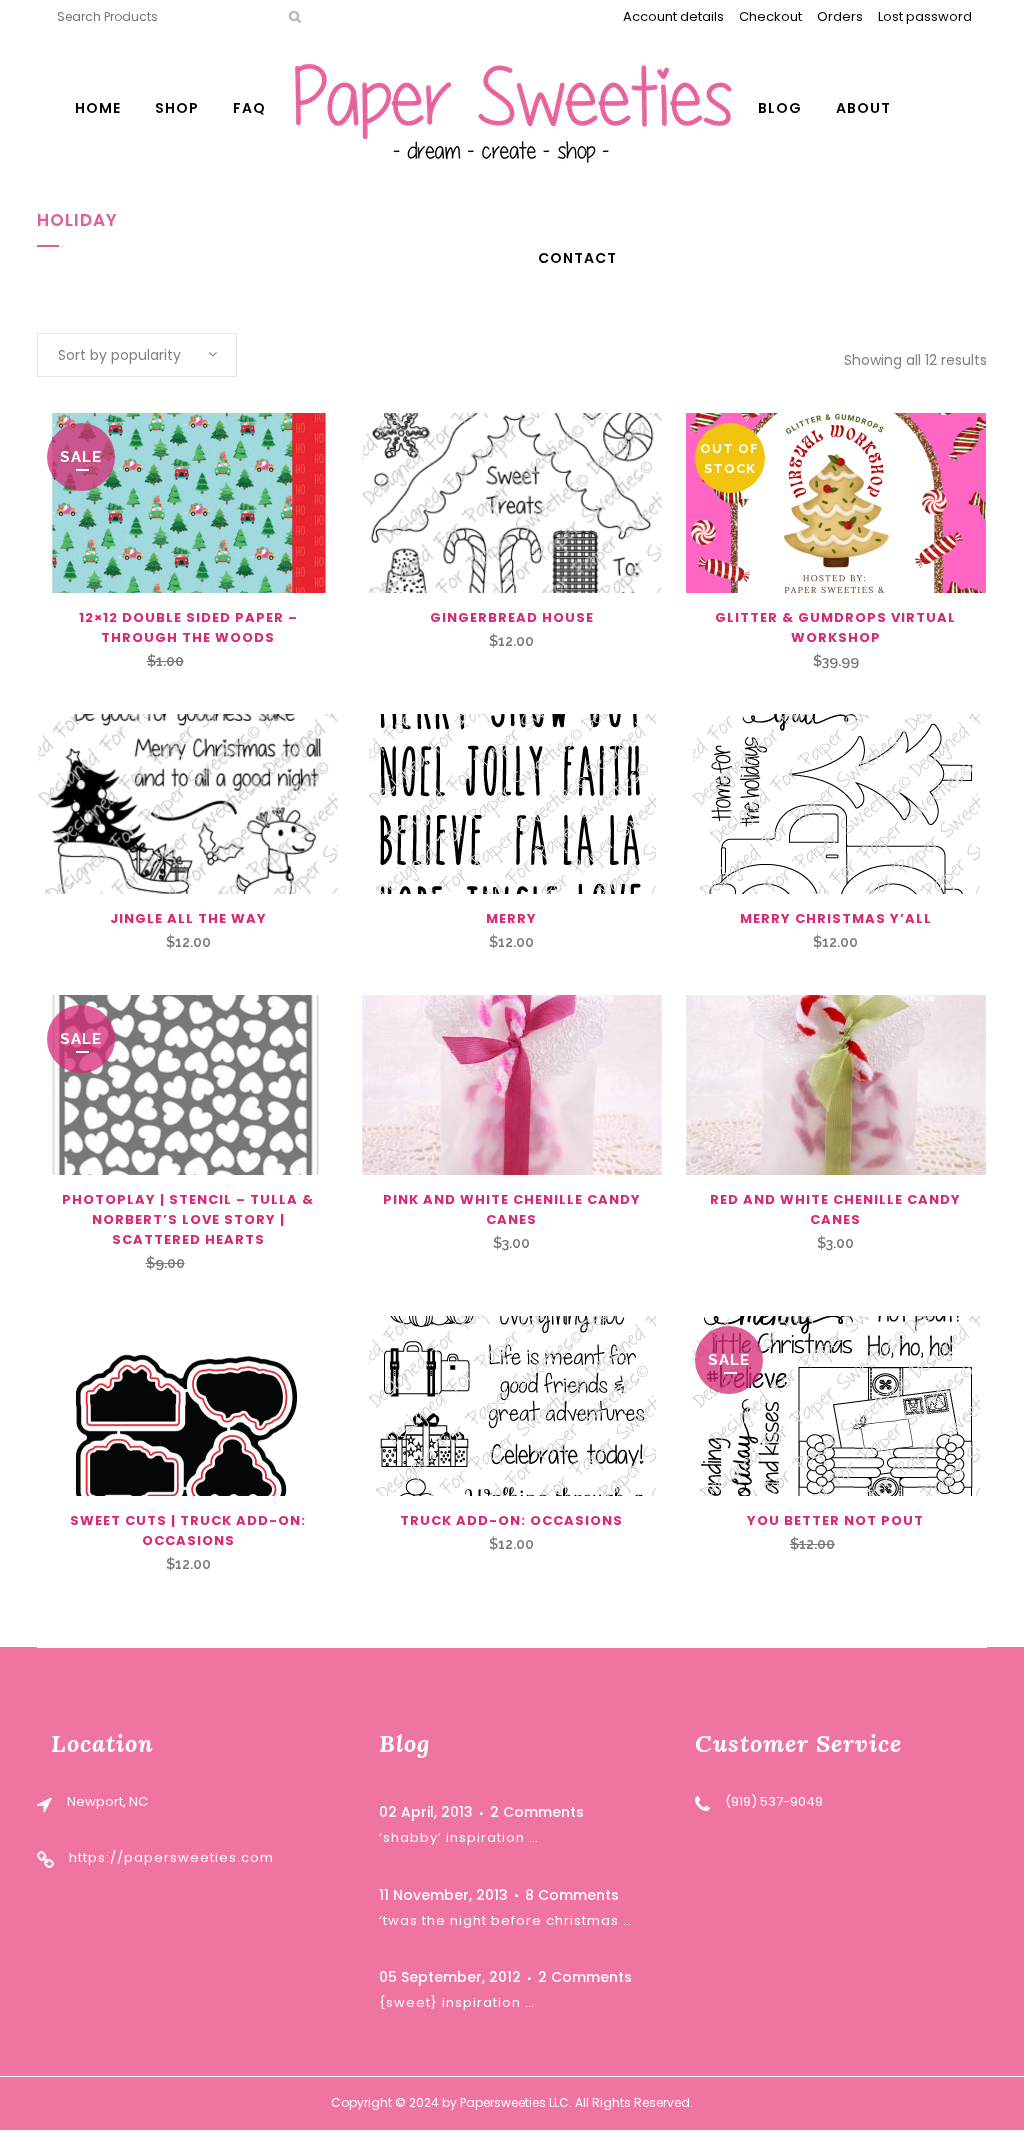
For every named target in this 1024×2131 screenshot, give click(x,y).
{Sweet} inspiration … (457, 2002)
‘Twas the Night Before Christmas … (506, 1920)
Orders (840, 16)
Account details (673, 16)
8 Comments (572, 1895)
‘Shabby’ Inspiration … (459, 1837)
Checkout (770, 16)
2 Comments (537, 1812)
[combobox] (137, 355)
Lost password (925, 16)
